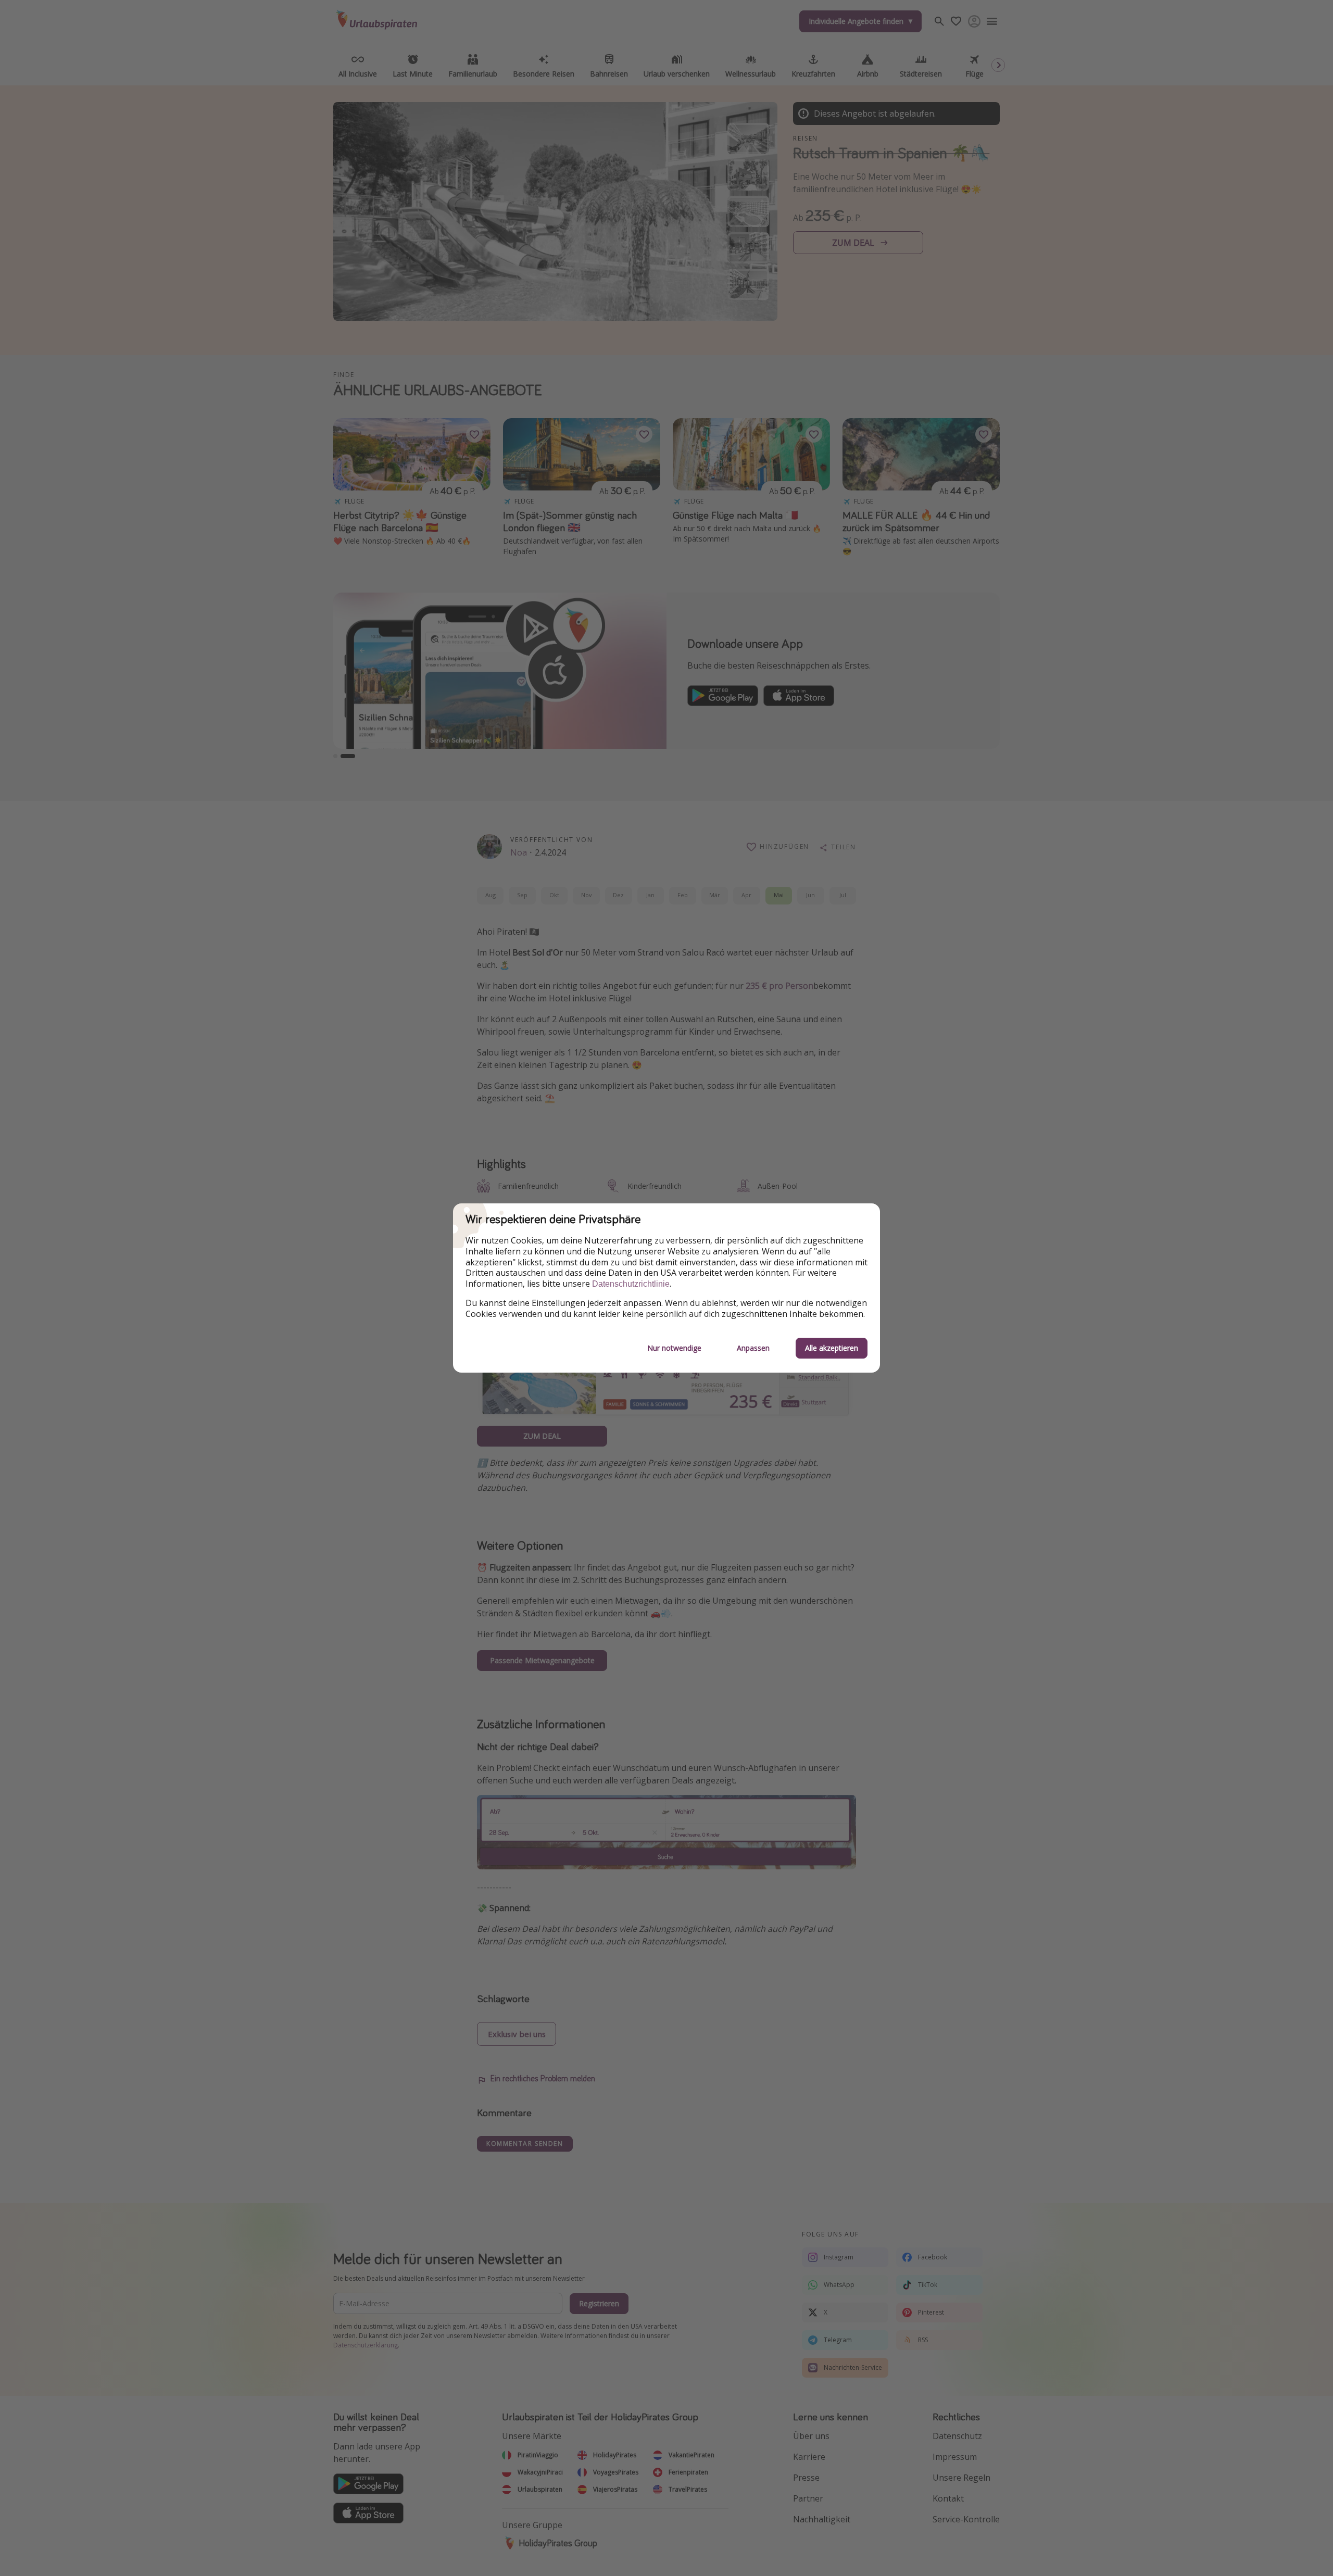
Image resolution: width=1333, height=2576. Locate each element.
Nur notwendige (674, 1348)
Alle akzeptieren (832, 1348)
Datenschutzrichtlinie (631, 1284)
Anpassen (753, 1348)
